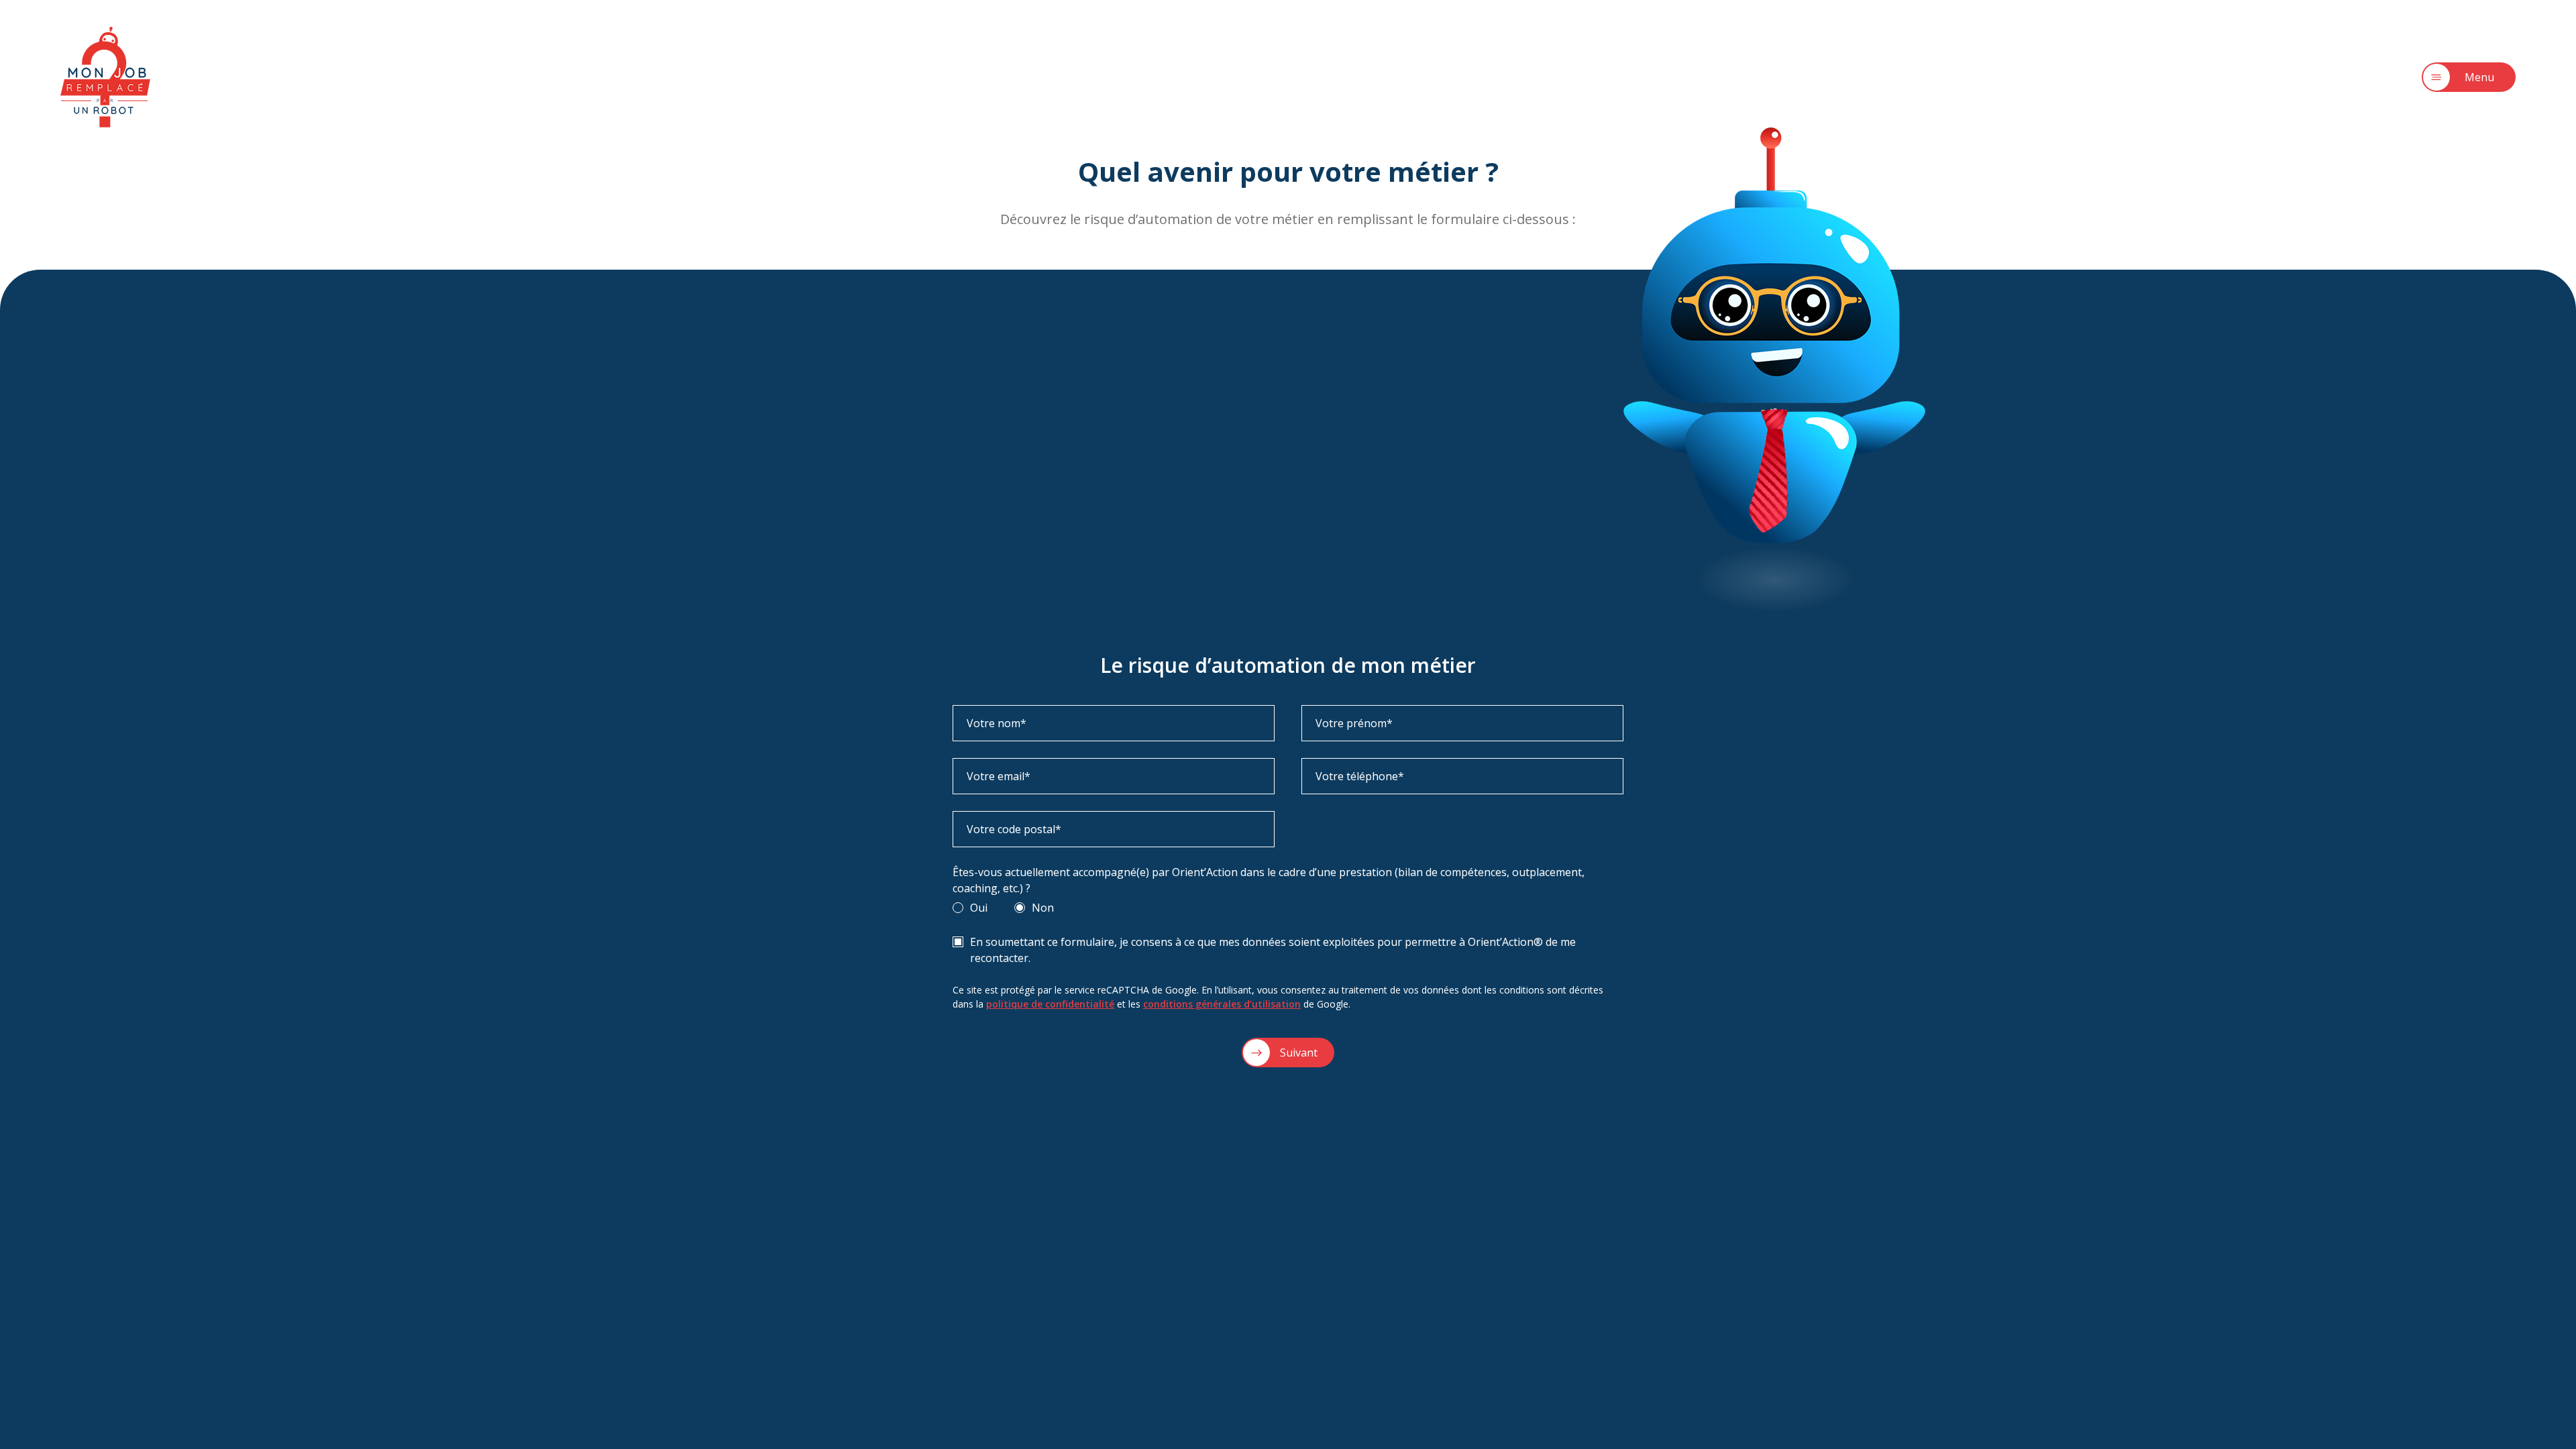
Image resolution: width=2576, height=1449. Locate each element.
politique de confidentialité (1050, 1004)
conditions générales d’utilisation (1222, 1004)
